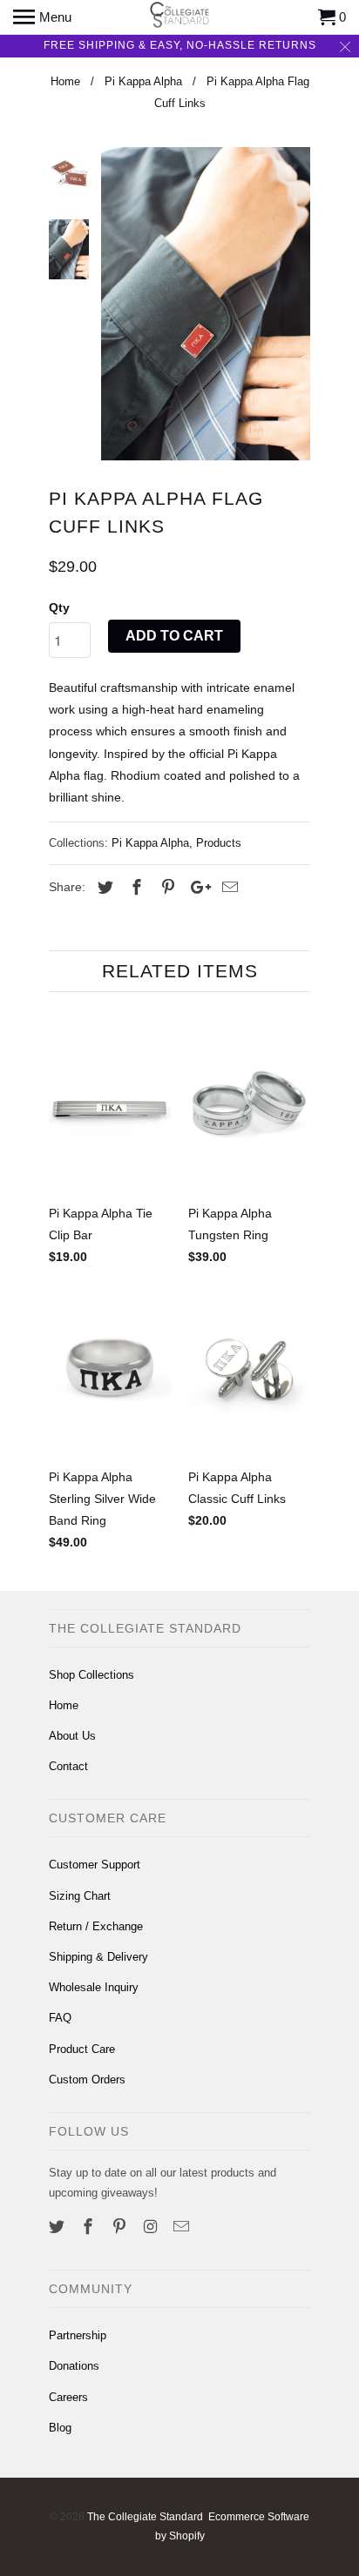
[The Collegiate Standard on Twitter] (58, 2227)
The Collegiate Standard (145, 2517)
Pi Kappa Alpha (150, 843)
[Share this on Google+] (196, 888)
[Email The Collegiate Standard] (183, 2227)
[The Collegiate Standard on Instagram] (152, 2227)
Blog (60, 2428)
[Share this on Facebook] (134, 888)
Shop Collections (91, 1675)
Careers (68, 2397)
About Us (72, 1736)
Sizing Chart (80, 1896)
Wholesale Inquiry (94, 1987)
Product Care (82, 2049)
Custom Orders (87, 2080)
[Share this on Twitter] (103, 888)
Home (64, 1705)
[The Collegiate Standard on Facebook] (90, 2227)
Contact (68, 1766)
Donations (74, 2366)
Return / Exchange (96, 1926)
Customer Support (95, 1865)
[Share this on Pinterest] (166, 888)
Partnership (78, 2335)
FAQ (60, 2018)
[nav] (42, 17)
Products (219, 843)
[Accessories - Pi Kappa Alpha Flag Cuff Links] (206, 304)
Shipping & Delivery (98, 1957)
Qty (59, 607)
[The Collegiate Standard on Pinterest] (121, 2227)
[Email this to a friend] (227, 888)
